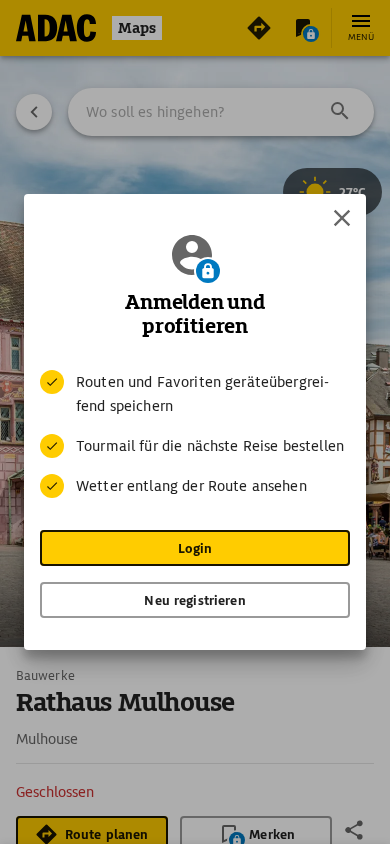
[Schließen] (342, 218)
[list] (195, 434)
